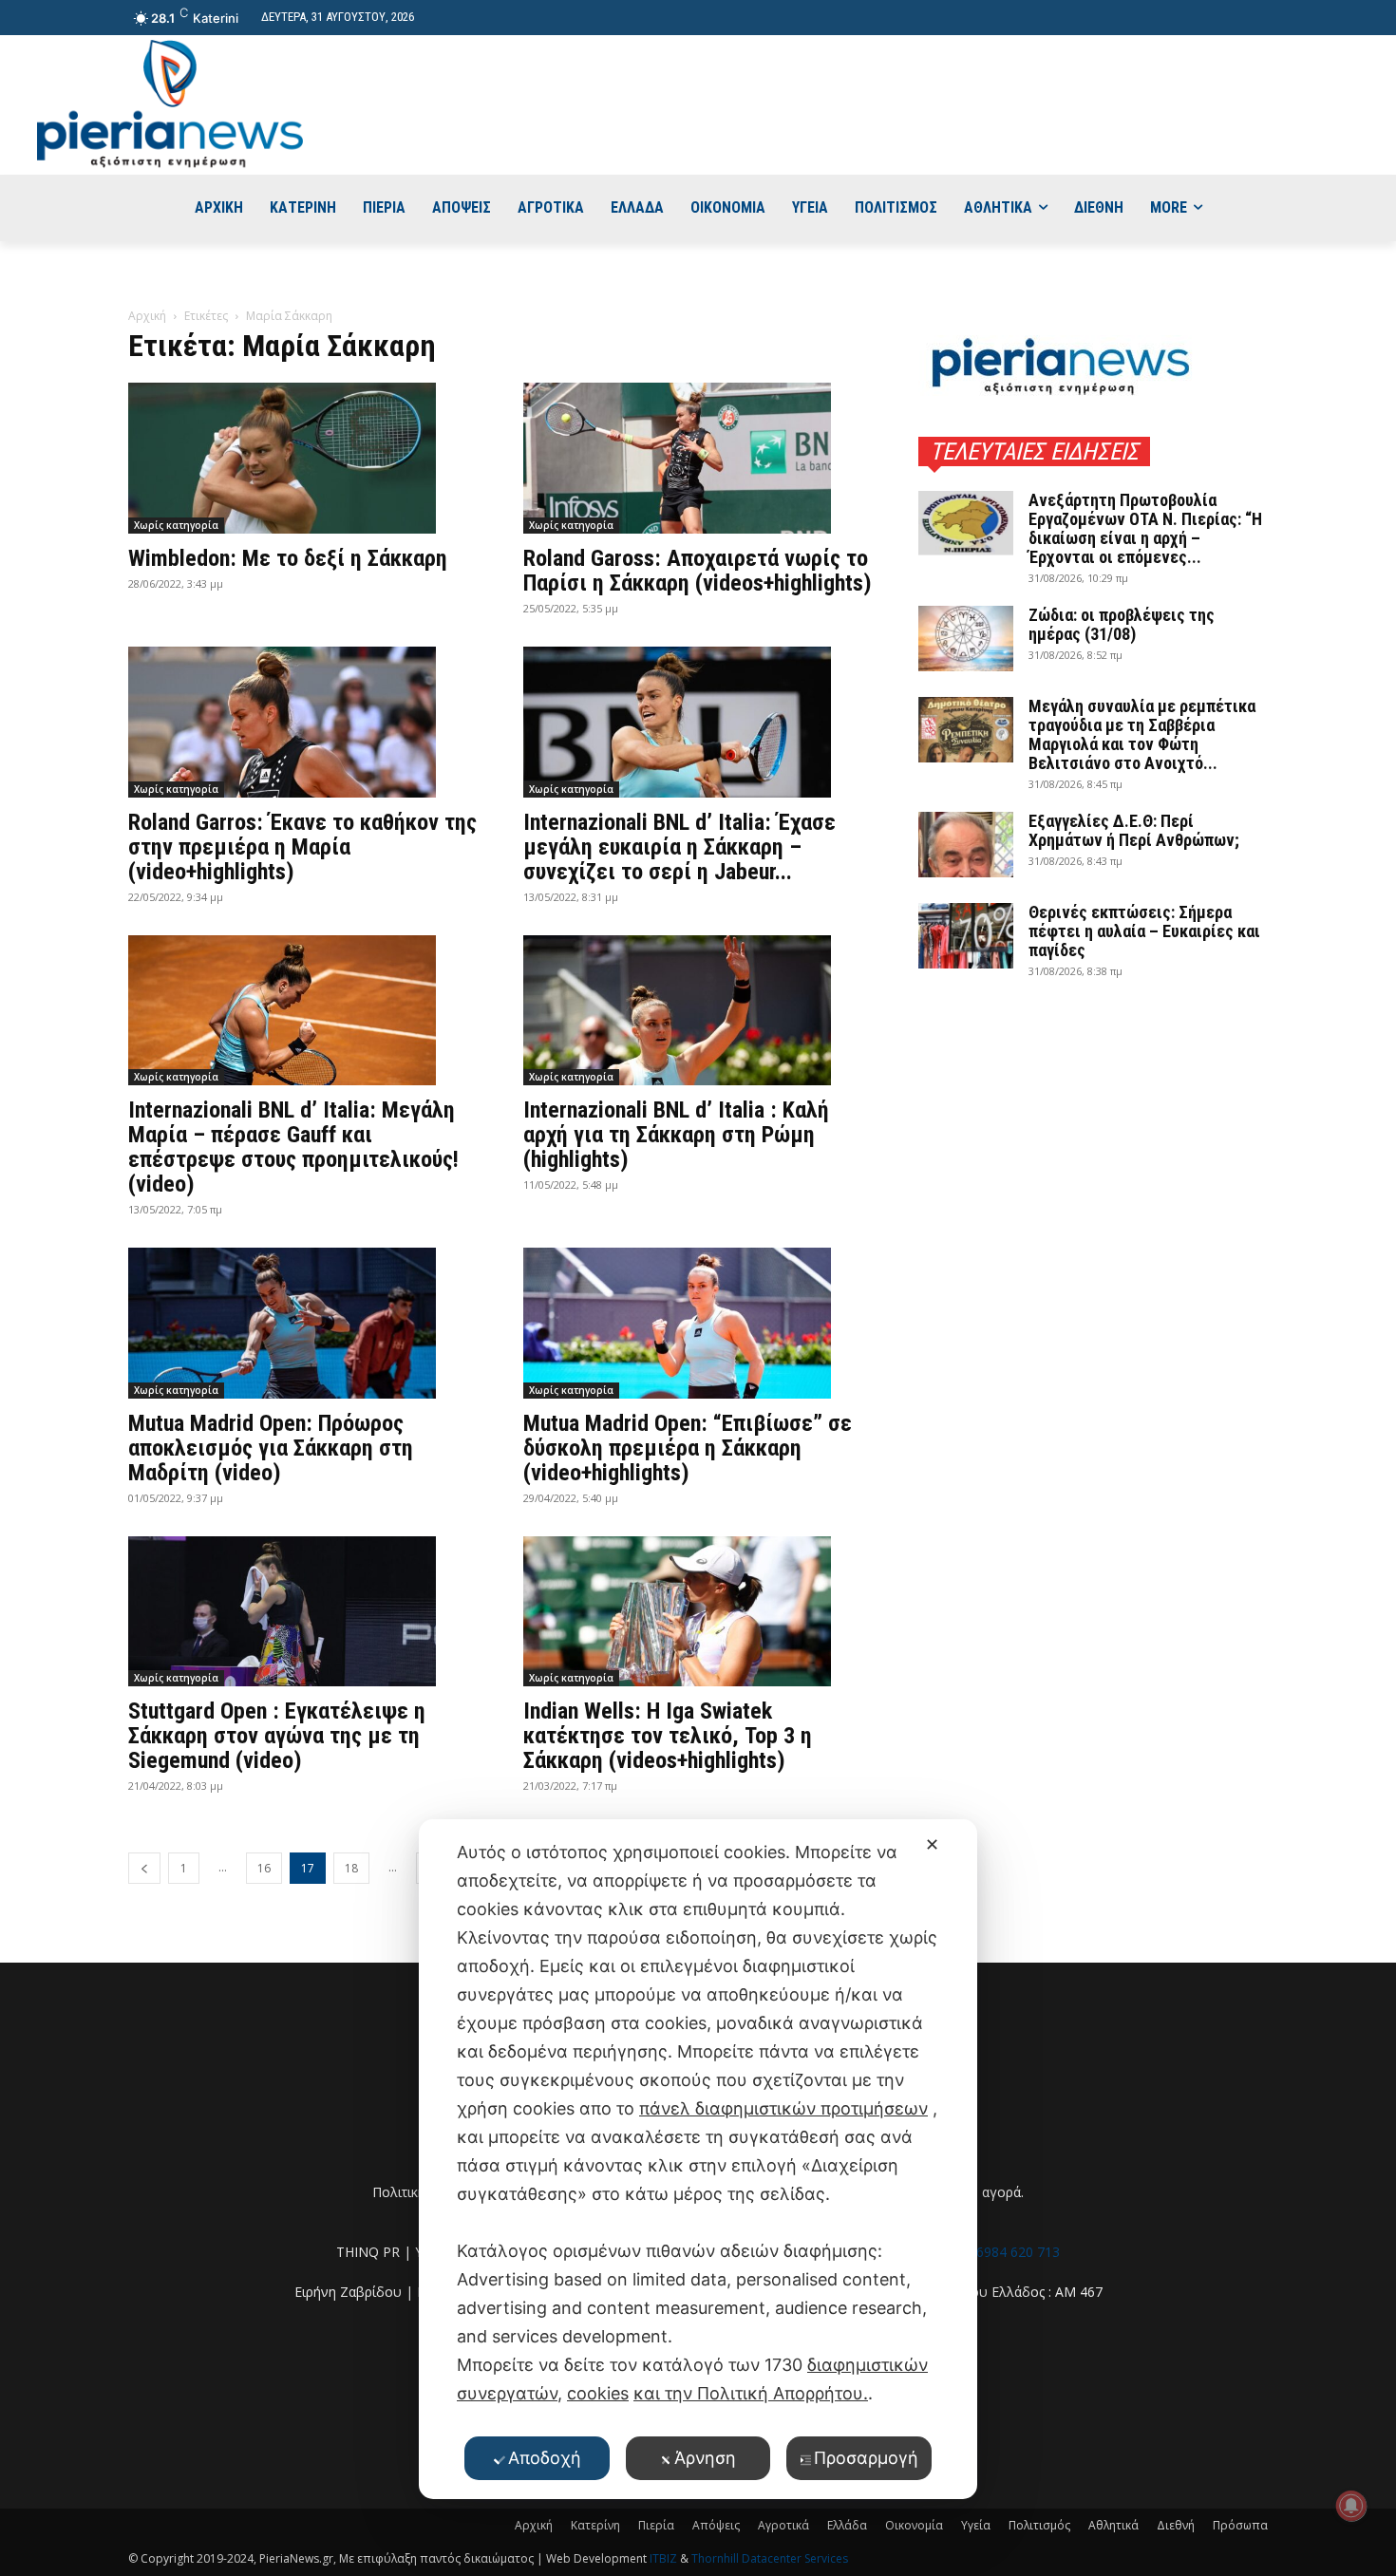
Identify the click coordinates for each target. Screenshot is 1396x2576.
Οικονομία (914, 2525)
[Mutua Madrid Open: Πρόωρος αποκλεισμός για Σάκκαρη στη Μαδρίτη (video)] (303, 1323)
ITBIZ (665, 2558)
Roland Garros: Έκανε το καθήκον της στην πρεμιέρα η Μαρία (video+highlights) (302, 847)
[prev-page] (144, 1868)
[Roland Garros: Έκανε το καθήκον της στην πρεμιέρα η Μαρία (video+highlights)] (303, 722)
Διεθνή (1176, 2525)
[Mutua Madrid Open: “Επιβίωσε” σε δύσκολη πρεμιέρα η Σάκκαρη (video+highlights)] (698, 1323)
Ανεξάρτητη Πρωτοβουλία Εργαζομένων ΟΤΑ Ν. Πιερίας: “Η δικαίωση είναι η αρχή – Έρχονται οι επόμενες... (1145, 528)
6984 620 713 (1018, 2252)
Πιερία (656, 2525)
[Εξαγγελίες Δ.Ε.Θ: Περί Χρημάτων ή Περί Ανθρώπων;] (966, 845)
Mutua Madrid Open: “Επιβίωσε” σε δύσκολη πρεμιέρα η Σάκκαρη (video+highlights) (688, 1448)
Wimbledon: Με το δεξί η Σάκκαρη (288, 558)
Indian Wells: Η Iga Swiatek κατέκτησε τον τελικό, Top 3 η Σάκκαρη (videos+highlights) (668, 1736)
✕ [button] (932, 1844)
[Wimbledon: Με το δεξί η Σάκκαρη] (303, 458)
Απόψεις (716, 2525)
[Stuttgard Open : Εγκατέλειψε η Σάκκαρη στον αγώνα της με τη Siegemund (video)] (303, 1612)
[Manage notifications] (1351, 2506)
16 (264, 1868)
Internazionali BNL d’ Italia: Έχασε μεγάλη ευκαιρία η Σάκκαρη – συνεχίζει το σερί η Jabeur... (679, 847)
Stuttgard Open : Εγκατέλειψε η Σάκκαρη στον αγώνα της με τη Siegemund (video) (277, 1736)
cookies (598, 2393)
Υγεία (976, 2525)
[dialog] (698, 2159)
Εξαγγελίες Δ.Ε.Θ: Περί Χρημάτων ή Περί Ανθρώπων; (1134, 830)
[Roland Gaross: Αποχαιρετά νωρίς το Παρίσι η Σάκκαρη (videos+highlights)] (698, 458)
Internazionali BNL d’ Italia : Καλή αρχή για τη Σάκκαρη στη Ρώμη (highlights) (676, 1135)
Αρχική (147, 316)
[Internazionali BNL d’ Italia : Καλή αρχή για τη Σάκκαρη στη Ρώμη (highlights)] (698, 1011)
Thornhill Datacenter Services (770, 2558)
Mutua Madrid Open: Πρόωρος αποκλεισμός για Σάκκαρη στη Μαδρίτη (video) (271, 1448)
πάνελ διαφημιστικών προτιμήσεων (783, 2108)
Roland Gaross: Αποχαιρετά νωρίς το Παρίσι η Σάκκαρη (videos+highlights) (698, 571)
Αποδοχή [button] (545, 2458)
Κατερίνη (595, 2525)
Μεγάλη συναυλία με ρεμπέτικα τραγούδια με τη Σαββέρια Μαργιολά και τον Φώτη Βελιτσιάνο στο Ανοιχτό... (1142, 734)
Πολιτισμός (1039, 2525)
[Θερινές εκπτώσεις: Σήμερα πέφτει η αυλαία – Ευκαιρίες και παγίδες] (966, 936)
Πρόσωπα (1240, 2525)
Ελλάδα (847, 2525)
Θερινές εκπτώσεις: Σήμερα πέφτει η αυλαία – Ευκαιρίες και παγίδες (1144, 931)
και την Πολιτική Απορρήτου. (751, 2393)
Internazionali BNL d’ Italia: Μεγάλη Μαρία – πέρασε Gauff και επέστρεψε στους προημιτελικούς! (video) (293, 1147)
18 (351, 1868)
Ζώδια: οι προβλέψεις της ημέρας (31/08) (1122, 624)
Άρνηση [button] (705, 2458)
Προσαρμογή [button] (866, 2458)
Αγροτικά (783, 2525)
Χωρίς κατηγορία (176, 525)
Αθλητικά (1113, 2525)
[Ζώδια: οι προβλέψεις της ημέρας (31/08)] (966, 639)
